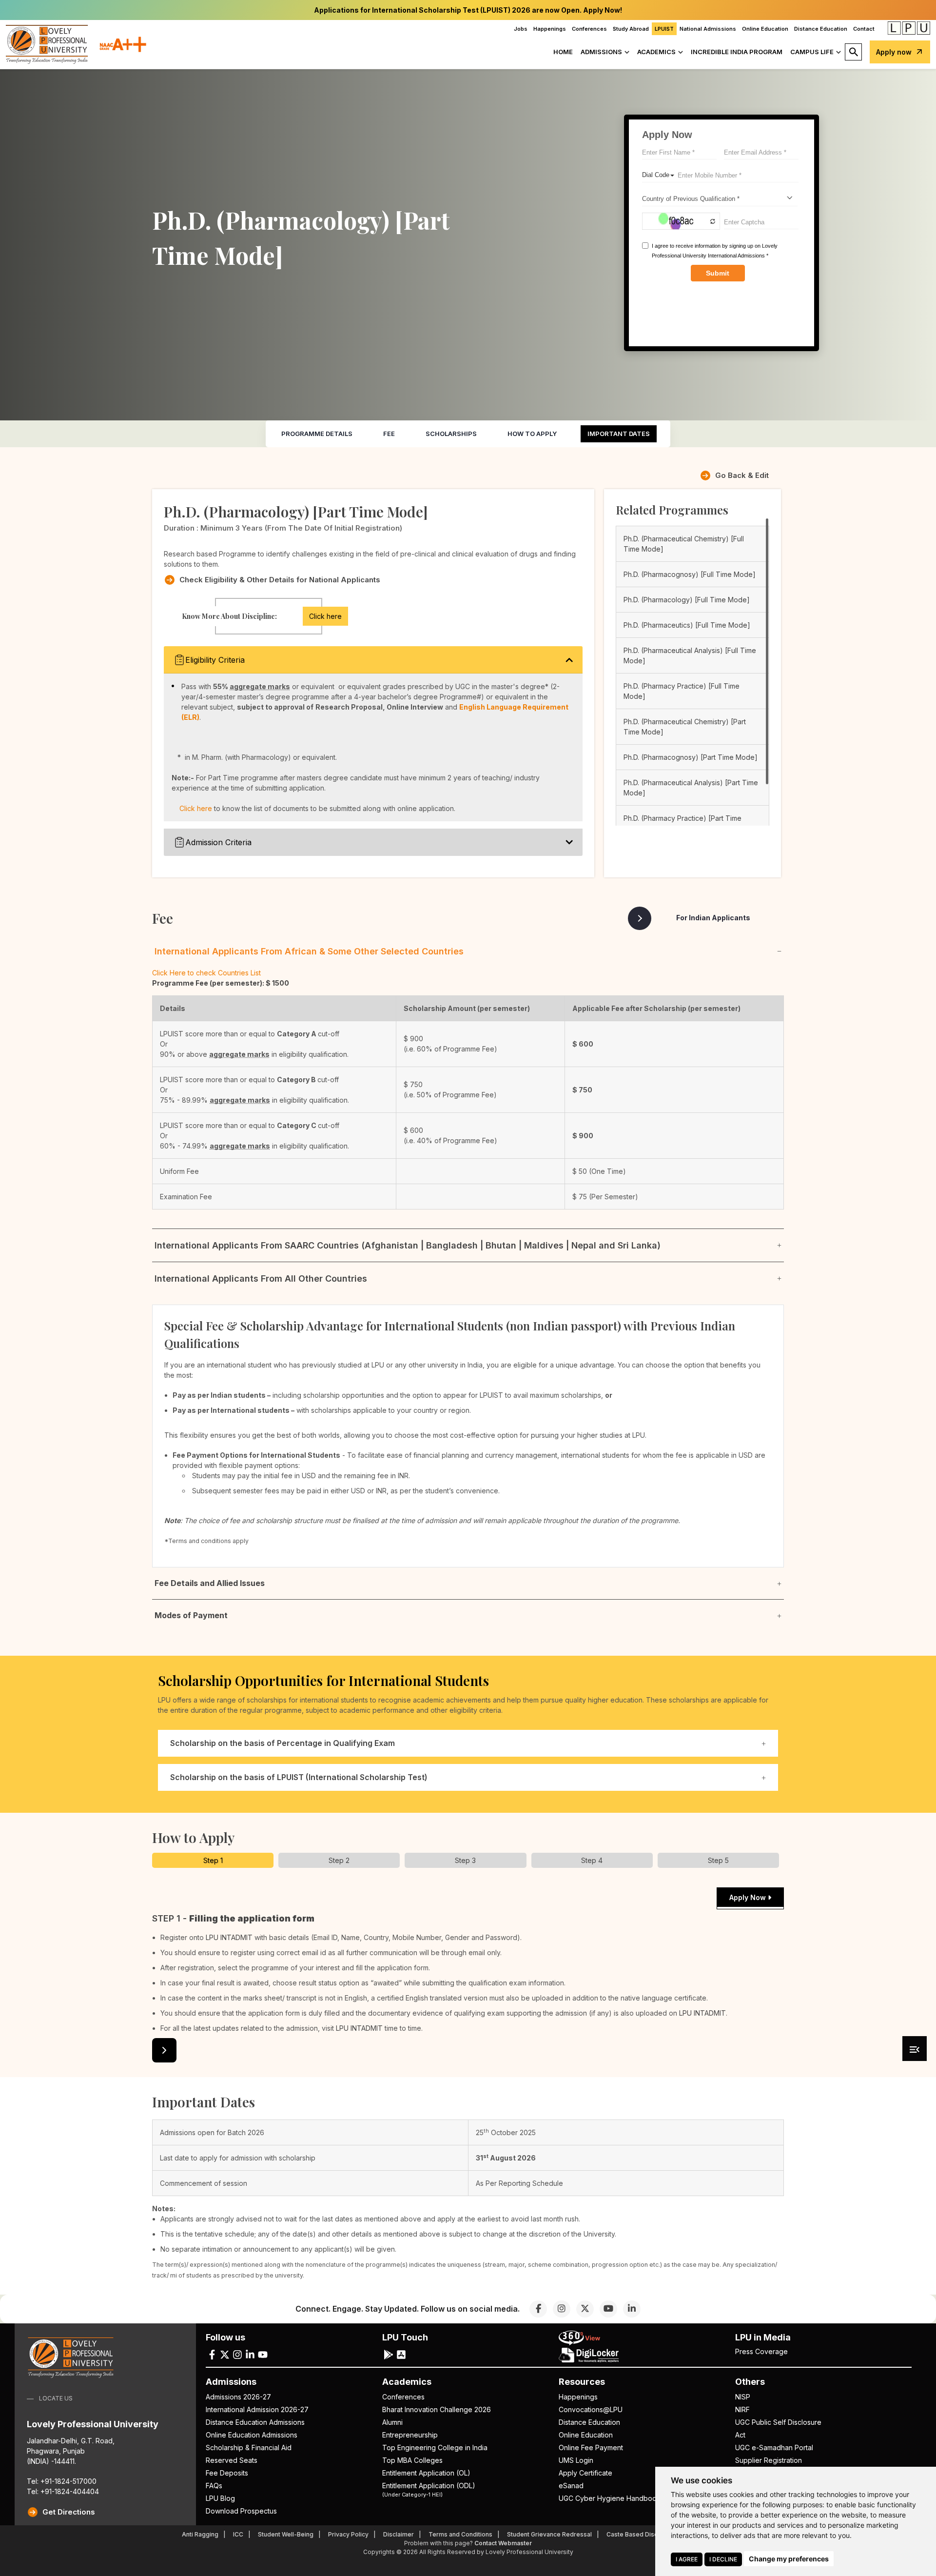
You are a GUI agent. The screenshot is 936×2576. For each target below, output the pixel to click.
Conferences (589, 29)
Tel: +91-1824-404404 (63, 2491)
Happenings (550, 29)
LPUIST (664, 29)
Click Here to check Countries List (206, 973)
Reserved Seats (232, 2460)
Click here (325, 616)
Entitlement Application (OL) (426, 2473)
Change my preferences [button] (789, 2559)
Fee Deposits (227, 2473)
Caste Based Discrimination (646, 2534)
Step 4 (592, 1860)
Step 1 (213, 1860)
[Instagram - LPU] (237, 2354)
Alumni (392, 2422)
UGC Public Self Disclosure (778, 2422)
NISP (743, 2397)
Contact (864, 29)
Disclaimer (399, 2534)
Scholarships (451, 434)
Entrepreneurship (410, 2435)
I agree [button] (687, 2559)
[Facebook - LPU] (212, 2354)
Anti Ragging (200, 2534)
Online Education (765, 29)
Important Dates (619, 434)
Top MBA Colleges (412, 2460)
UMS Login (576, 2460)
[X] (585, 2309)
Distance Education (821, 29)
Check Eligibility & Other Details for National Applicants (280, 580)
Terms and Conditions (460, 2534)
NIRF (742, 2409)
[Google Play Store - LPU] (389, 2354)
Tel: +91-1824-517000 (62, 2481)
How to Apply (532, 434)
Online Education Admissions (252, 2435)
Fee (389, 434)
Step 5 (718, 1860)
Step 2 (339, 1860)
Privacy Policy (348, 2534)
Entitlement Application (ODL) (429, 2489)
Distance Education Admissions (255, 2422)
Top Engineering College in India (435, 2447)
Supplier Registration (769, 2460)
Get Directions (69, 2512)
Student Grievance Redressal (549, 2534)
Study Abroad (631, 29)
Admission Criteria (218, 842)
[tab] (213, 1860)
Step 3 (465, 1860)
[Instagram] (562, 2309)
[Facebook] (538, 2309)
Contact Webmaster (503, 2543)
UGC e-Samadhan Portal (774, 2447)
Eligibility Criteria (215, 660)
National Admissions (708, 29)
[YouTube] (608, 2309)
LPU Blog (220, 2498)
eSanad (571, 2486)
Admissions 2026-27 (238, 2397)
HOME (563, 52)
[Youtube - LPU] (263, 2354)
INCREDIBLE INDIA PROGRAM (737, 52)
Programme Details (317, 434)
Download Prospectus (241, 2511)
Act (740, 2435)
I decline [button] (723, 2559)
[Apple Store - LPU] (401, 2354)
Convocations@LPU (591, 2409)
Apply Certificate (585, 2473)
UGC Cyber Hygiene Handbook (610, 2498)
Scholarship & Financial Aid (249, 2447)
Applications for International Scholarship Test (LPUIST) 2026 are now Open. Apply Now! (468, 10)
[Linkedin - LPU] (250, 2354)
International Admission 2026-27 (257, 2409)
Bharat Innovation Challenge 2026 (437, 2409)
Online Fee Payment (591, 2447)
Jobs (521, 29)
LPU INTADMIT (229, 1937)
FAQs (214, 2486)
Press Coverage (761, 2351)
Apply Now (749, 1897)
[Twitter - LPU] (225, 2354)
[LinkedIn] (632, 2309)
